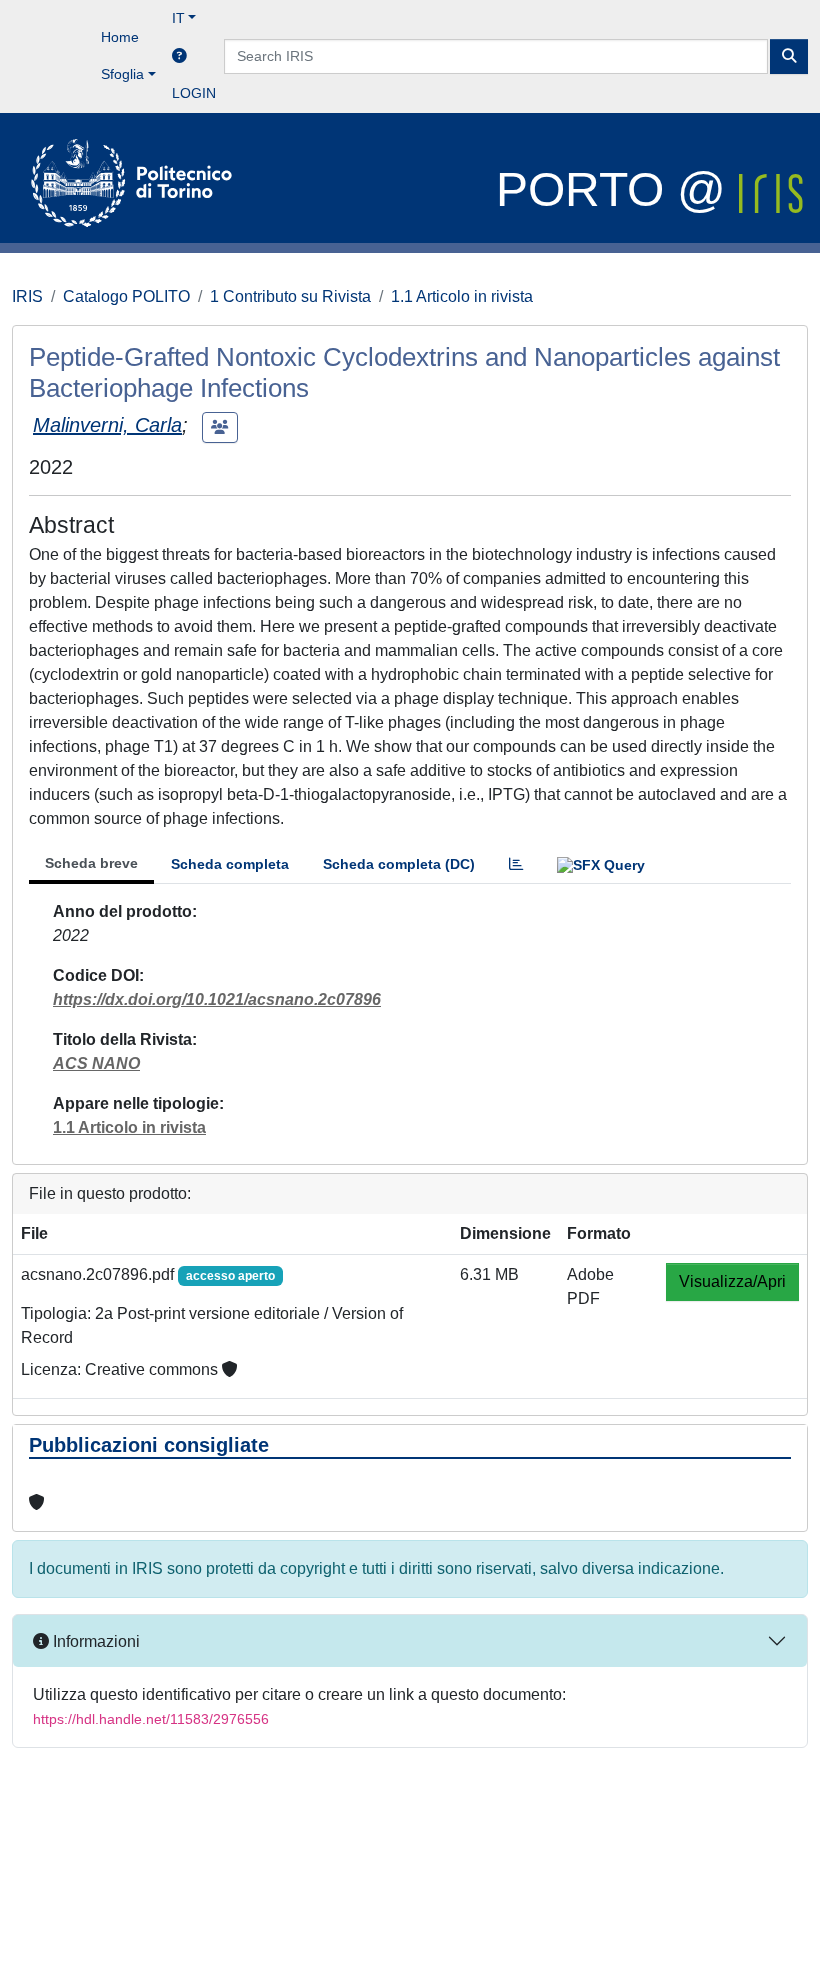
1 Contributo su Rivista (290, 296)
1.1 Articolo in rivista (462, 296)
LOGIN (194, 93)
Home (120, 37)
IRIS (27, 296)
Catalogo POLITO (126, 296)
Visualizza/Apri (732, 1281)
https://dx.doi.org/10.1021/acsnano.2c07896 (217, 999)
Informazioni (94, 1641)
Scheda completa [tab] (230, 864)
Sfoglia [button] (122, 74)
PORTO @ (617, 189)
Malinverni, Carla (107, 425)
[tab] (516, 864)
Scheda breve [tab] (91, 863)
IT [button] (178, 18)
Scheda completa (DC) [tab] (399, 864)
